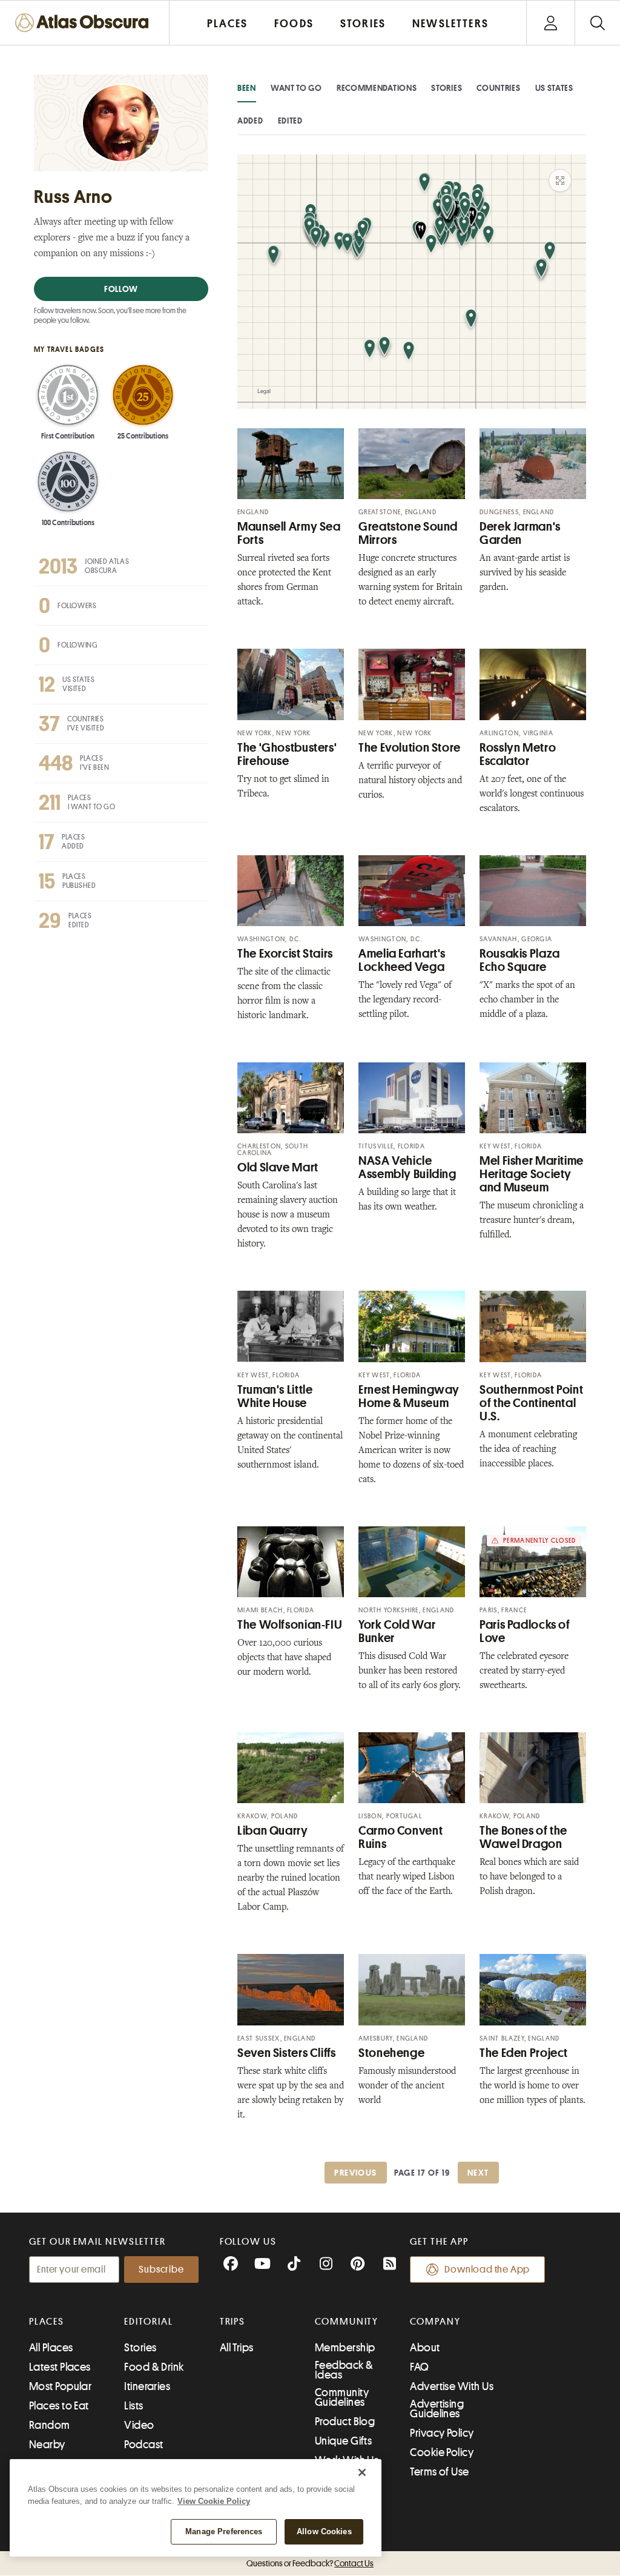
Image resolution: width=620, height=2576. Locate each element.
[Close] (362, 2472)
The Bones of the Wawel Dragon (523, 1837)
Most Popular (60, 2386)
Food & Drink (154, 2367)
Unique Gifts (343, 2441)
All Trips (237, 2348)
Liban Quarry (273, 1831)
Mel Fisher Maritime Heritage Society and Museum (532, 1174)
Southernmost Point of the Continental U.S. (531, 1403)
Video (139, 2425)
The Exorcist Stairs (285, 954)
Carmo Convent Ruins (401, 1837)
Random (50, 2425)
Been (247, 88)
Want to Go (296, 88)
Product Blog (345, 2422)
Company (435, 2322)
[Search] (597, 23)
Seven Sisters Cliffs (287, 2053)
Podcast (143, 2445)
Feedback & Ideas (344, 2370)
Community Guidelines (342, 2397)
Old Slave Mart (278, 1167)
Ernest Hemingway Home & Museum (409, 1396)
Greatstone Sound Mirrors (408, 533)
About (425, 2348)
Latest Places (60, 2367)
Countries (498, 88)
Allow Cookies (324, 2531)
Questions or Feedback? (310, 2563)
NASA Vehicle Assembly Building (407, 1167)
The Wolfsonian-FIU (290, 1625)
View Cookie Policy (214, 2501)
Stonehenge (391, 2053)
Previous (355, 2173)
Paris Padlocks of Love (525, 1631)
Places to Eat (59, 2406)
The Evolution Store (410, 748)
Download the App (487, 2270)
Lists (134, 2406)
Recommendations (377, 88)
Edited (290, 121)
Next (478, 2173)
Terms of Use (439, 2472)
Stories (447, 88)
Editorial (148, 2322)
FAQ (419, 2367)
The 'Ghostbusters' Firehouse (287, 754)
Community (347, 2322)
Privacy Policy (442, 2433)
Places (47, 2322)
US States (554, 88)
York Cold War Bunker (397, 1631)
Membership (345, 2348)
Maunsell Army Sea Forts (289, 533)
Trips (233, 2322)
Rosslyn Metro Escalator (518, 754)
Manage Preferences (224, 2531)
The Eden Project (524, 2053)
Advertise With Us (452, 2386)
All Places (51, 2348)
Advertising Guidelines (437, 2409)
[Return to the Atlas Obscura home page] (85, 23)
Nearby (47, 2445)
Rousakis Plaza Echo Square (520, 960)
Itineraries (147, 2386)
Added (250, 121)
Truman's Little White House (275, 1396)
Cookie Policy (442, 2452)
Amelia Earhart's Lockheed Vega (402, 960)
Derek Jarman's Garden (520, 533)
